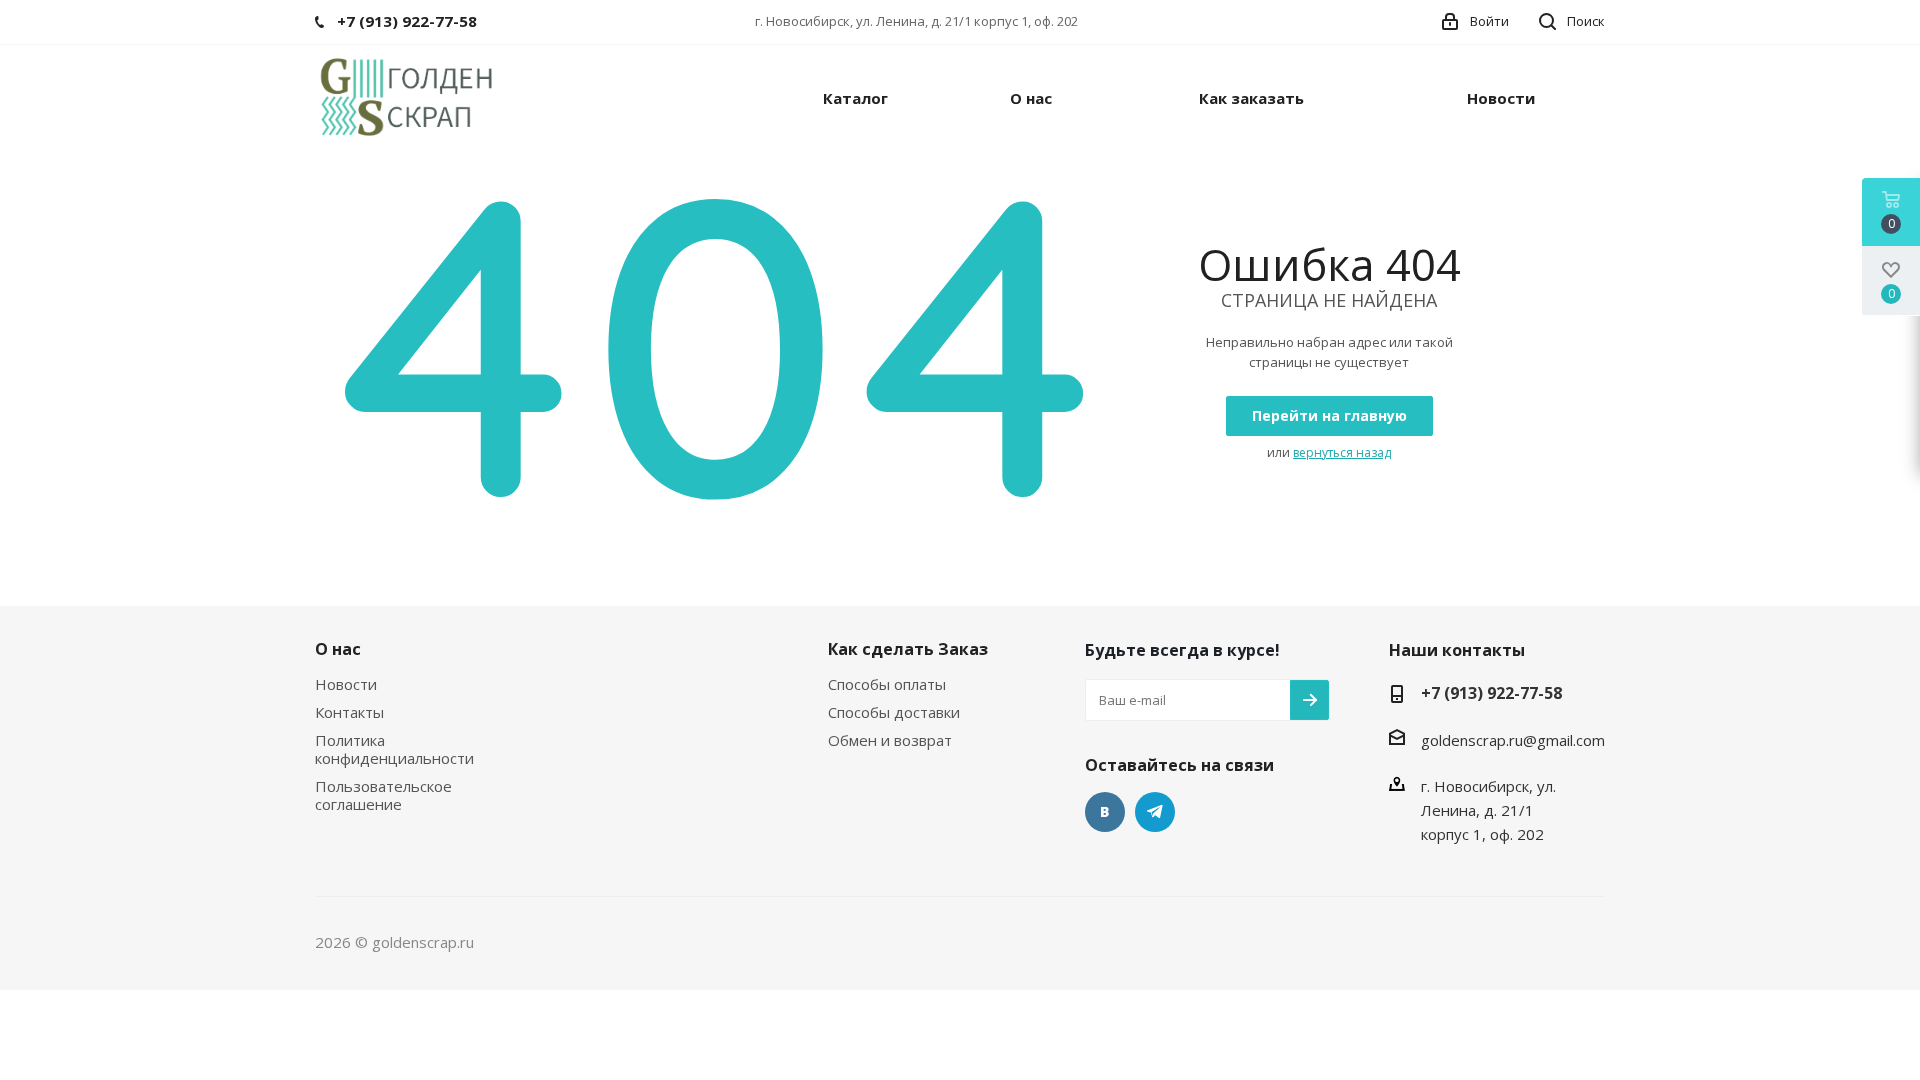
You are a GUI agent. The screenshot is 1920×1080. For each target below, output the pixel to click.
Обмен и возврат (890, 740)
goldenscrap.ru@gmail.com (1513, 740)
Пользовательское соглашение (383, 795)
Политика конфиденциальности (394, 749)
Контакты (349, 712)
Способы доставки (894, 712)
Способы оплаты (887, 684)
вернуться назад (1342, 452)
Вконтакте (1105, 812)
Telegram (1155, 812)
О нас (338, 649)
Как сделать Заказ (908, 649)
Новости (346, 684)
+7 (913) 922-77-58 (1491, 693)
